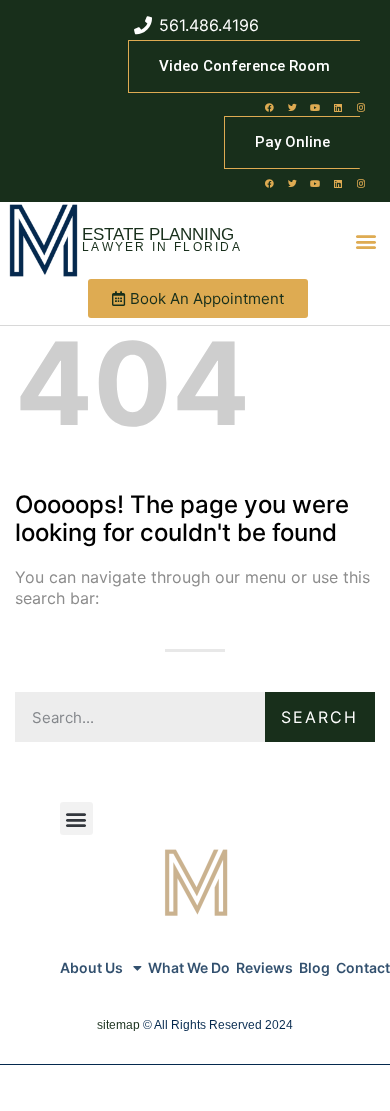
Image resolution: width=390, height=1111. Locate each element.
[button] (365, 240)
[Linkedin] (338, 107)
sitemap (118, 1025)
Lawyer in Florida (162, 247)
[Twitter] (292, 107)
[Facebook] (269, 107)
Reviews (264, 967)
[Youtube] (315, 107)
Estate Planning (158, 234)
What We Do (189, 967)
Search (319, 717)
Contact (363, 967)
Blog (314, 967)
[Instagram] (361, 107)
